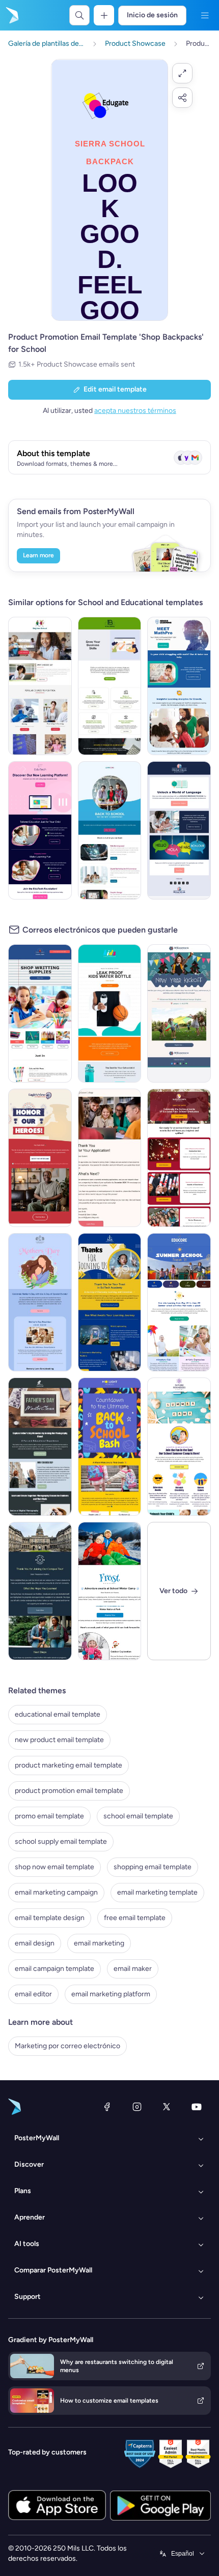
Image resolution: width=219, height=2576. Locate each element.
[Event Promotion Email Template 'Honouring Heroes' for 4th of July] (40, 1158)
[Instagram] (137, 2107)
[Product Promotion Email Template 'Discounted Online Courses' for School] (110, 830)
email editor (33, 1994)
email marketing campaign (56, 1892)
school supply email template (61, 1841)
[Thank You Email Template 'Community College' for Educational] (110, 1158)
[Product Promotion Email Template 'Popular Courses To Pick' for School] (40, 686)
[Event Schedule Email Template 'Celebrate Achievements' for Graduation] (179, 1158)
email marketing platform (111, 1994)
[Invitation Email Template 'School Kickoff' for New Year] (179, 1013)
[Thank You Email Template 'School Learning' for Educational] (110, 1302)
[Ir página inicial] (11, 15)
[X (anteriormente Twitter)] (167, 2107)
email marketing (99, 1943)
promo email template (49, 1816)
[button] (182, 73)
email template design (50, 1918)
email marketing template (157, 1892)
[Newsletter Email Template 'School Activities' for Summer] (179, 1302)
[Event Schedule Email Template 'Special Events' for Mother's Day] (40, 1302)
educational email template (58, 1714)
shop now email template (54, 1867)
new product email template (59, 1740)
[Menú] (205, 15)
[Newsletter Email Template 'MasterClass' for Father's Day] (40, 1447)
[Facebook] (107, 2107)
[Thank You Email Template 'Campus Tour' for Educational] (40, 1591)
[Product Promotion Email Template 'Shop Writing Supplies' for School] (40, 1013)
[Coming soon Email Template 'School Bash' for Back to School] (110, 1447)
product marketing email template (69, 1765)
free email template (135, 1918)
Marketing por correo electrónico (67, 2046)
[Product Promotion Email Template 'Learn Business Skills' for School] (110, 686)
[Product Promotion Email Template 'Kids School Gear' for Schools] (110, 1013)
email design (35, 1943)
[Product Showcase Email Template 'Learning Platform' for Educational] (40, 830)
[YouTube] (197, 2107)
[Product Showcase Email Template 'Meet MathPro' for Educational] (179, 686)
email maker (133, 1969)
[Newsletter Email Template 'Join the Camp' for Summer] (179, 1447)
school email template (138, 1816)
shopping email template (153, 1867)
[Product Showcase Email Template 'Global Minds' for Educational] (179, 830)
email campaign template (54, 1969)
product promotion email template (69, 1791)
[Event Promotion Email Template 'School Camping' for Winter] (110, 1591)
